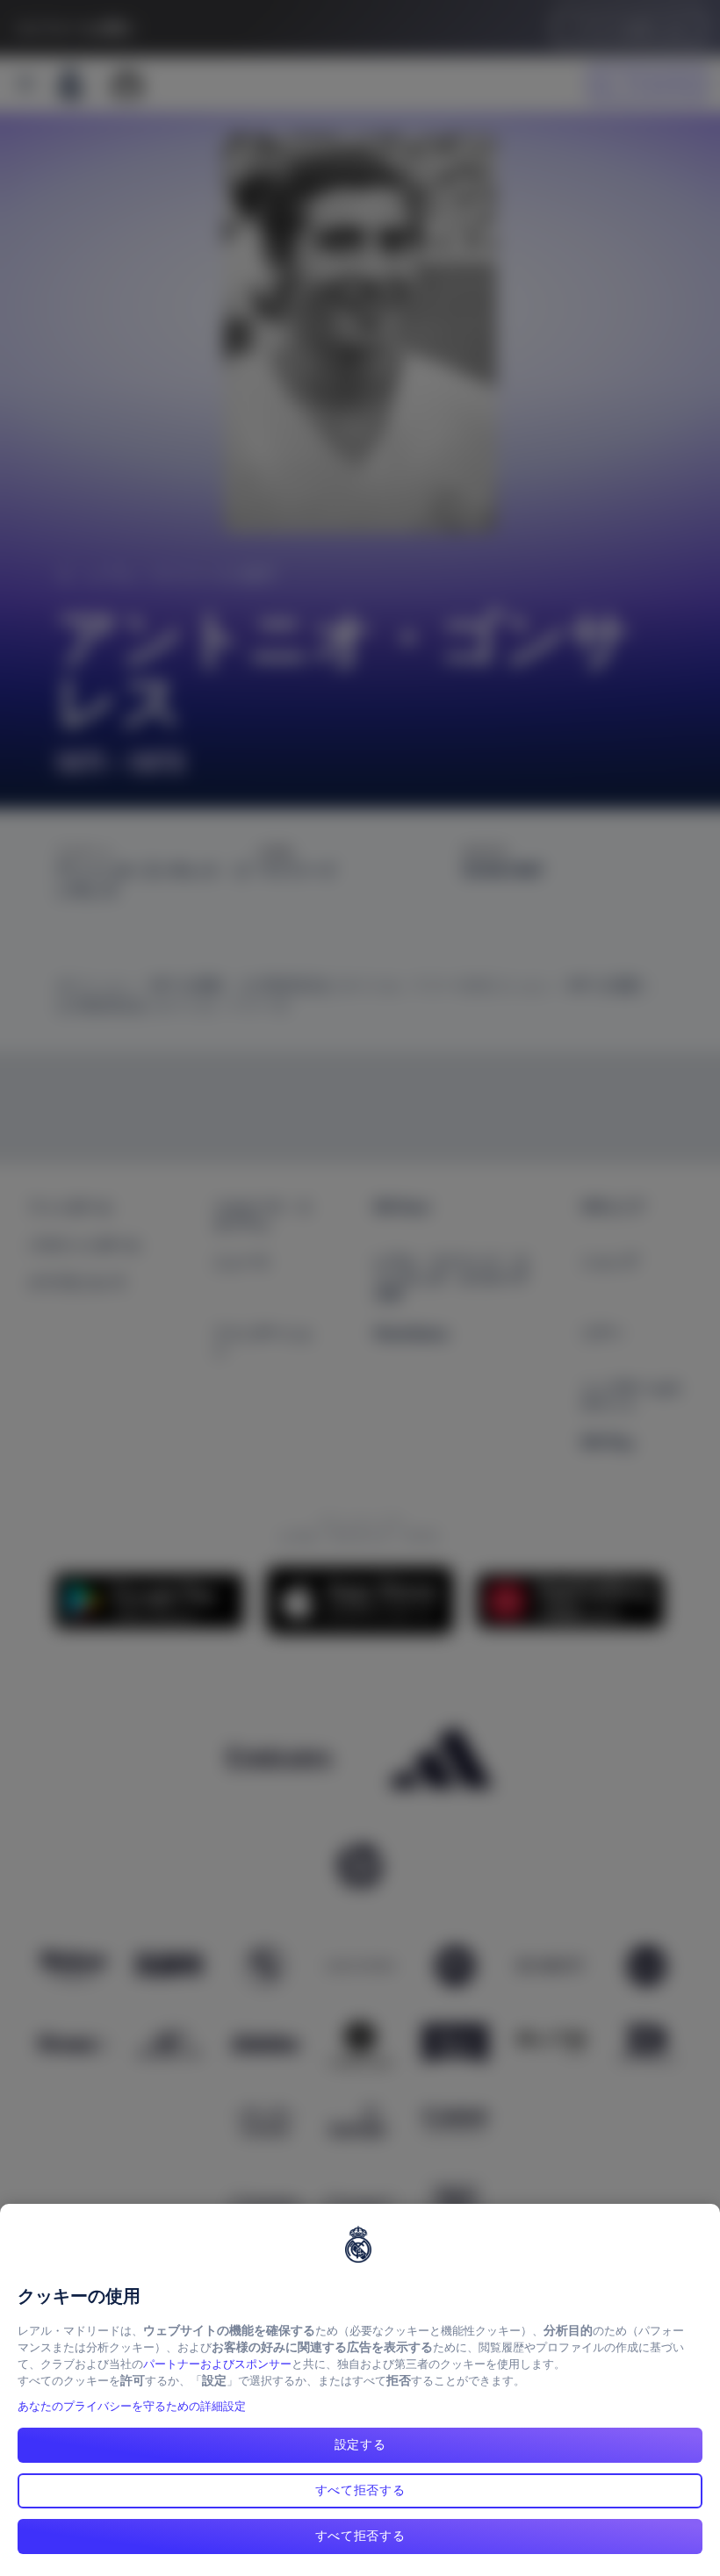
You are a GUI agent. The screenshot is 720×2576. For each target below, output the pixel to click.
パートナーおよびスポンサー (217, 2364)
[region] (360, 2390)
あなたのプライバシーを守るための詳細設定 (132, 2406)
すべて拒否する (360, 2490)
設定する (360, 2444)
